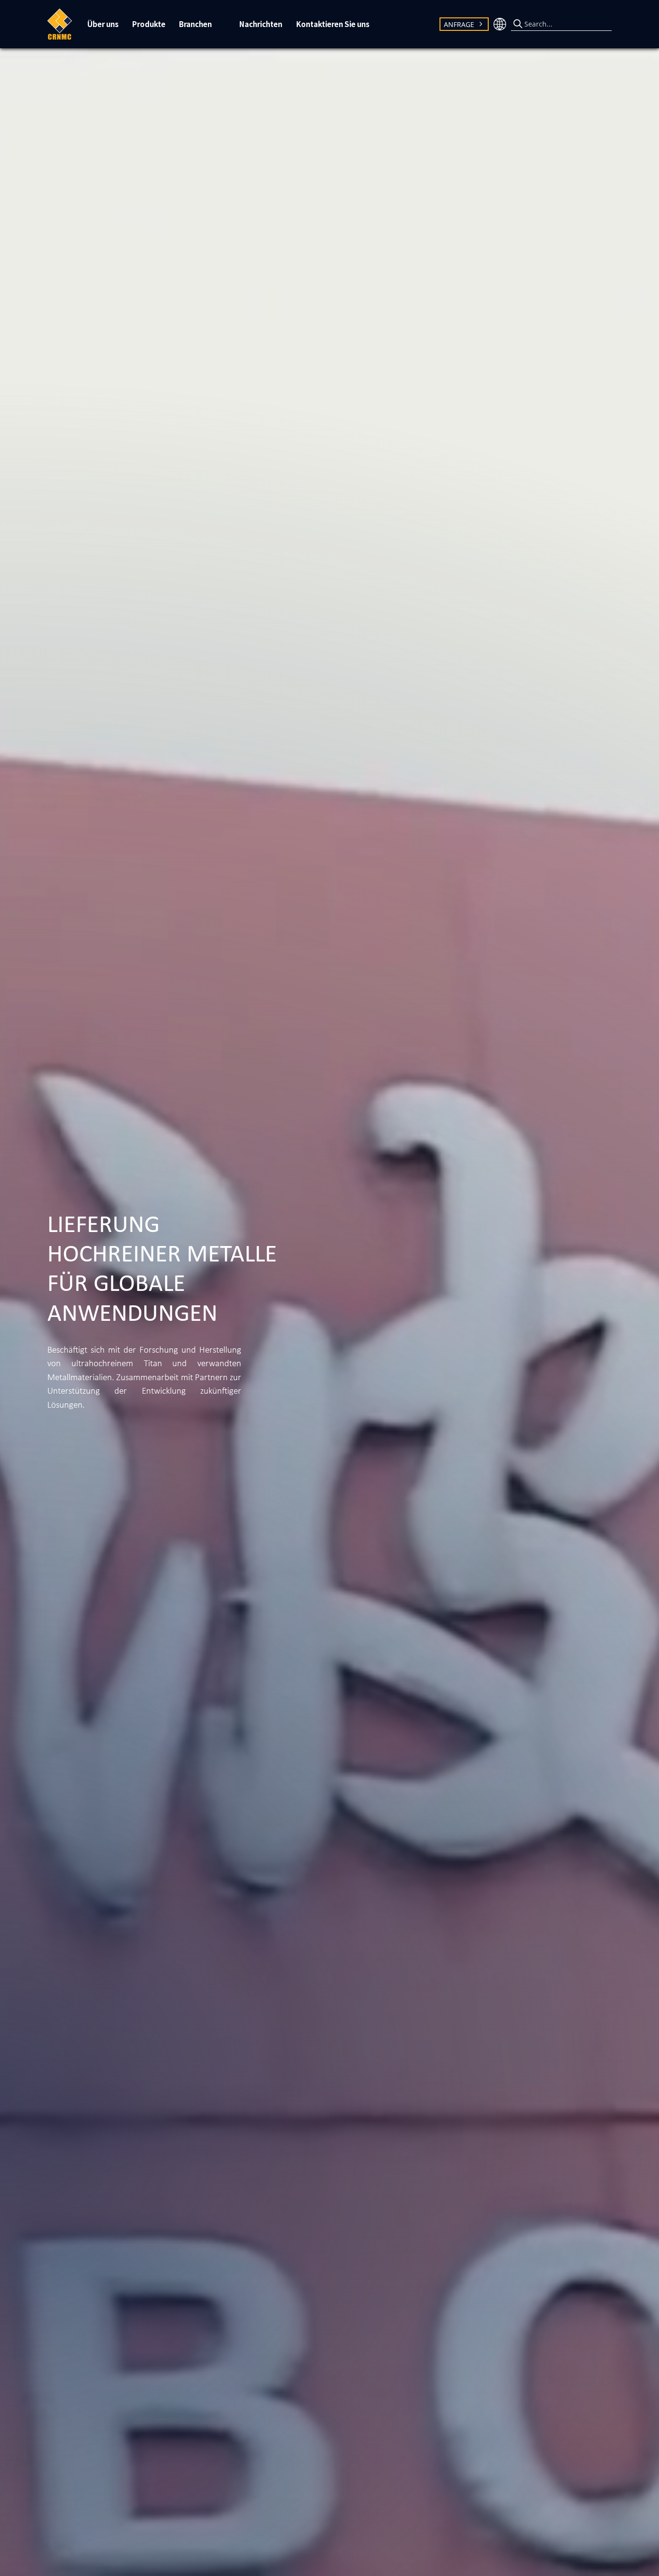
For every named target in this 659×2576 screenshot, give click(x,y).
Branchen (195, 24)
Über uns (103, 24)
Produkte (149, 24)
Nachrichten (261, 24)
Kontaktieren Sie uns (333, 24)
